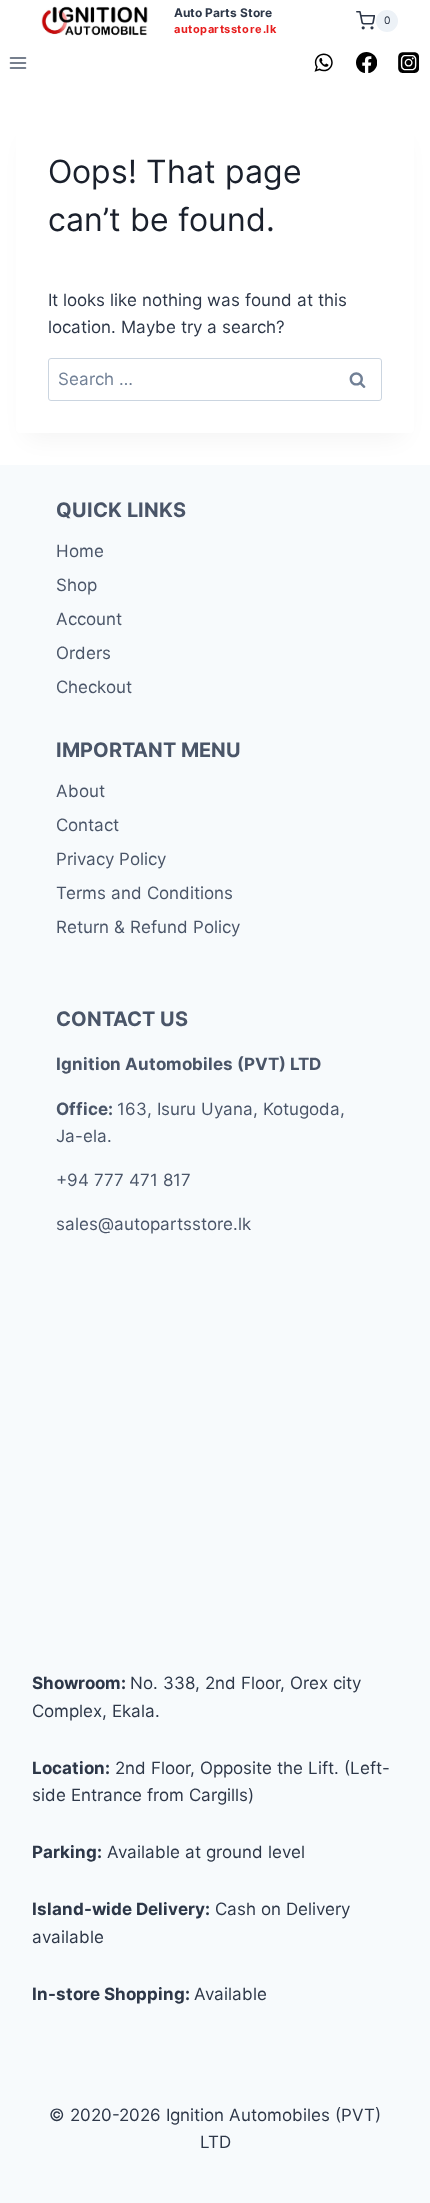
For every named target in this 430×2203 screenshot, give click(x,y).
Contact (87, 825)
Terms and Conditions (144, 893)
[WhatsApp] (324, 63)
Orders (83, 653)
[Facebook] (366, 63)
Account (89, 619)
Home (80, 551)
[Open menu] (18, 62)
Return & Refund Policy (148, 927)
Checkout (94, 687)
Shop (76, 585)
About (80, 791)
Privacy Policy (111, 859)
